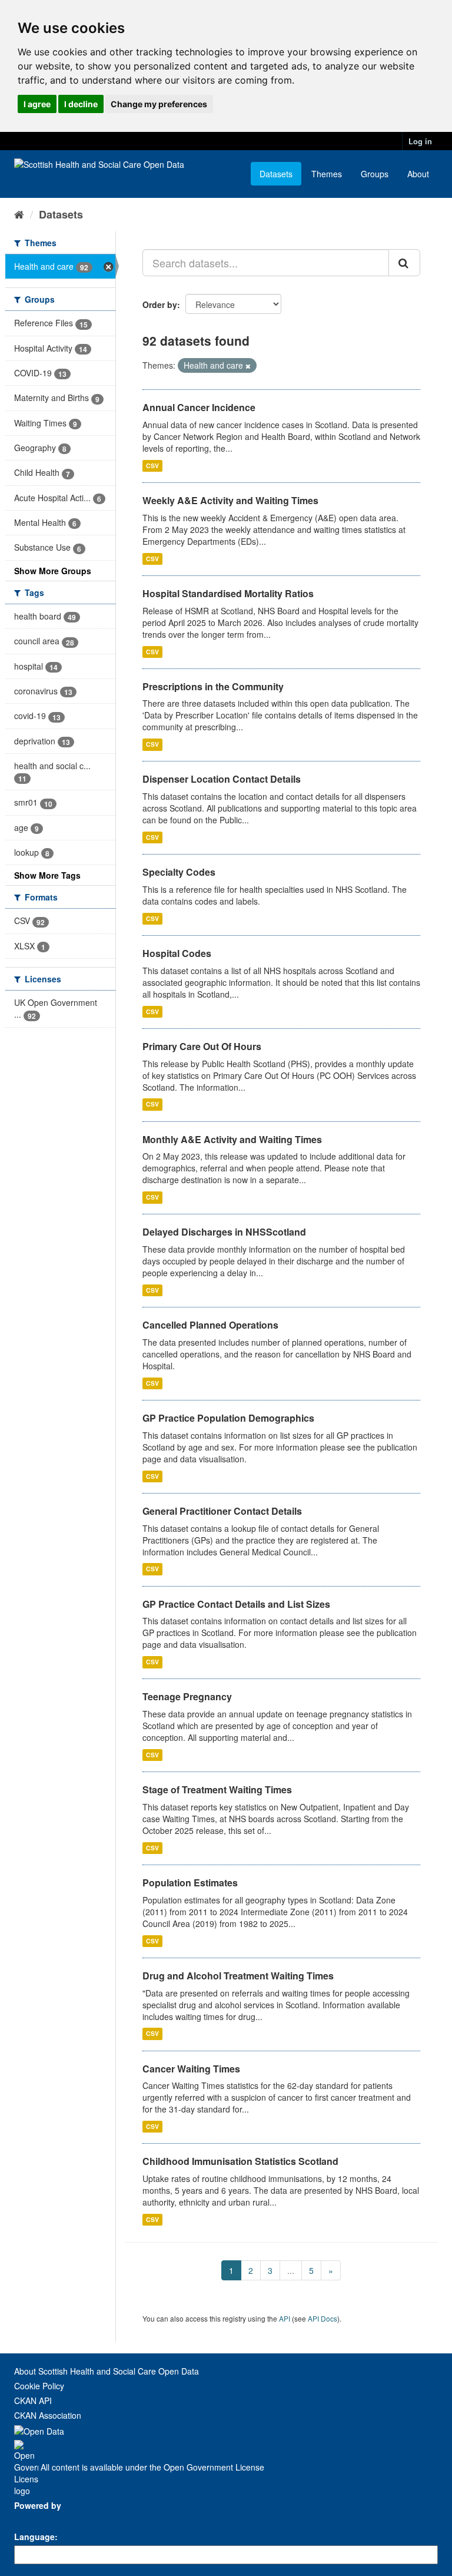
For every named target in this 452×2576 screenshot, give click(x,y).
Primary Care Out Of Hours (202, 1046)
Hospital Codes (177, 953)
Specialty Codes (179, 872)
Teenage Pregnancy (187, 1696)
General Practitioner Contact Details (222, 1511)
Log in (420, 141)
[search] (404, 263)
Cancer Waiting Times (191, 2069)
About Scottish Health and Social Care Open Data (107, 2371)
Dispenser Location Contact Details (222, 779)
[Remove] (248, 366)
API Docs (323, 2318)
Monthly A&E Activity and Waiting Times (232, 1139)
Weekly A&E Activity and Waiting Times (230, 500)
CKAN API (33, 2400)
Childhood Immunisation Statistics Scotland (240, 2161)
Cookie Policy (39, 2386)
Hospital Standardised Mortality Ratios (228, 593)
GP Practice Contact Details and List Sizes (236, 1604)
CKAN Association (48, 2415)
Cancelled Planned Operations (210, 1325)
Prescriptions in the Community (213, 686)
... (291, 2270)
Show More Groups (53, 571)
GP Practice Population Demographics (228, 1418)
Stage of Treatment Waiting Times (217, 1789)
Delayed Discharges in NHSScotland (224, 1232)
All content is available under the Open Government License (151, 2467)
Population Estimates (190, 1883)
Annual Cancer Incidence (199, 407)
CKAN (34, 2519)
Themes (327, 174)
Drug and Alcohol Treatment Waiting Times (238, 1976)
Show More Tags (47, 875)
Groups (375, 174)
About (418, 174)
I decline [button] (81, 104)
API (285, 2318)
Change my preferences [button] (159, 104)
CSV (152, 466)
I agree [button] (37, 104)
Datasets (276, 174)
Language (34, 2537)
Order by (160, 304)
